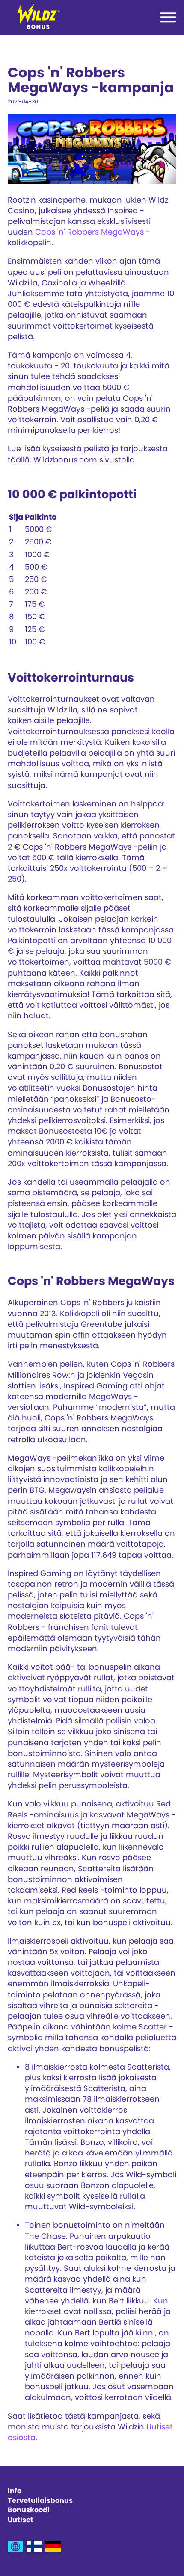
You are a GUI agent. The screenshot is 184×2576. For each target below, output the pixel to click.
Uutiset (21, 2520)
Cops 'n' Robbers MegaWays (89, 232)
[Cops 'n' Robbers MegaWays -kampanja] (34, 2546)
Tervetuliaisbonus (40, 2501)
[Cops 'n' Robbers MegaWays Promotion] (15, 2546)
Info (15, 2491)
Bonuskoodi (29, 2510)
